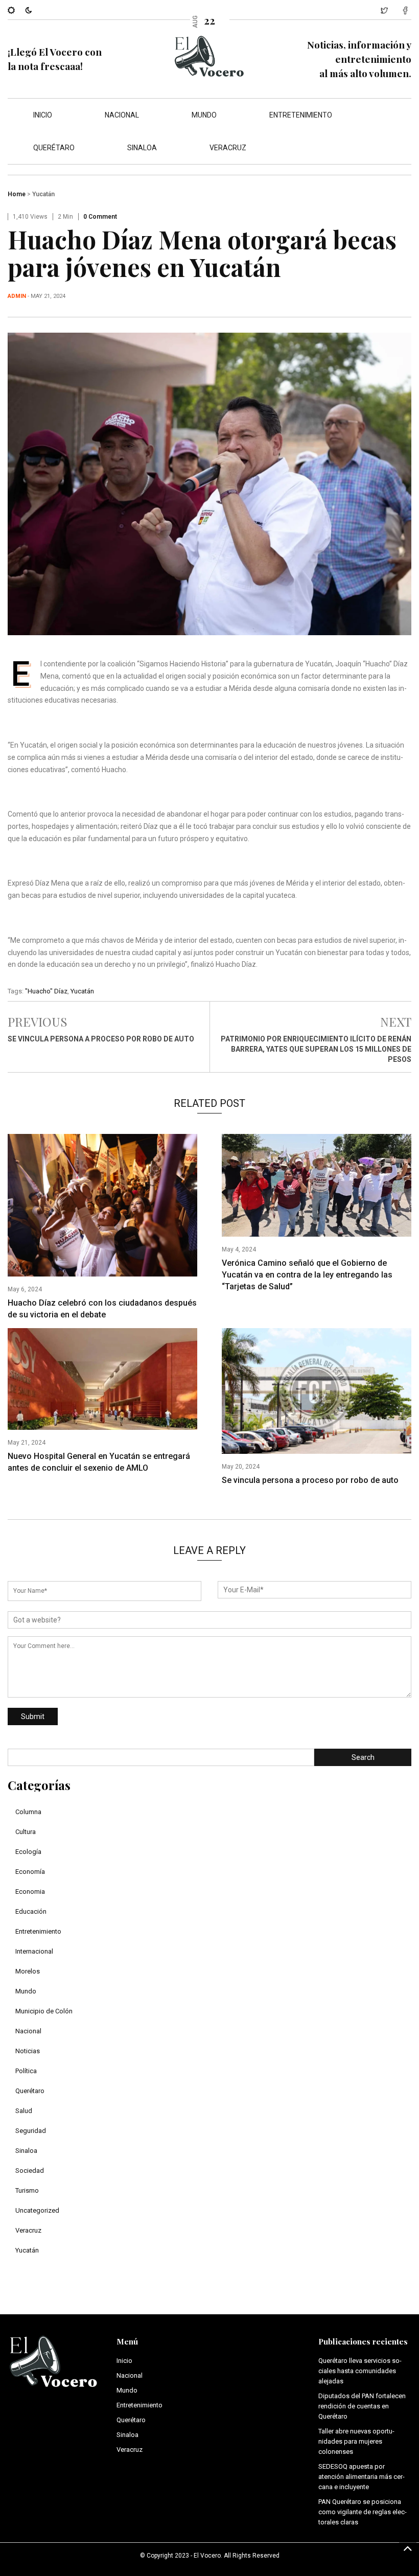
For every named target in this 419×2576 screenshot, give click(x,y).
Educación (31, 1911)
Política (26, 2071)
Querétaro (54, 148)
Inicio (43, 115)
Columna (28, 1812)
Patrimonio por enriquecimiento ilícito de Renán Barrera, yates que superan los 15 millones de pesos (316, 1049)
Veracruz (228, 148)
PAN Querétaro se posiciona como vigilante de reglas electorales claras (363, 2512)
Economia (30, 1892)
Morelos (28, 1971)
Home (17, 194)
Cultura (26, 1832)
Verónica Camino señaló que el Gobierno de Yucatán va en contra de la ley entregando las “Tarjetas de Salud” (307, 1275)
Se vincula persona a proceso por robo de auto (101, 1039)
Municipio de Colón (44, 2011)
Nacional (122, 115)
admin (17, 296)
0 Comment (100, 217)
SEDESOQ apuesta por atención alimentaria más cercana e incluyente (362, 2477)
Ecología (28, 1852)
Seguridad (31, 2131)
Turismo (27, 2190)
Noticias (28, 2051)
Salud (24, 2111)
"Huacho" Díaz (46, 991)
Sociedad (30, 2171)
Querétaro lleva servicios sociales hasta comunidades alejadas (360, 2371)
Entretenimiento (301, 115)
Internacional (34, 1951)
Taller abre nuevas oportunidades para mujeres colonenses (356, 2441)
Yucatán (43, 194)
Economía (30, 1872)
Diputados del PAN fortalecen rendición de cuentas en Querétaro (362, 2406)
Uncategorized (37, 2210)
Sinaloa (142, 148)
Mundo (204, 115)
